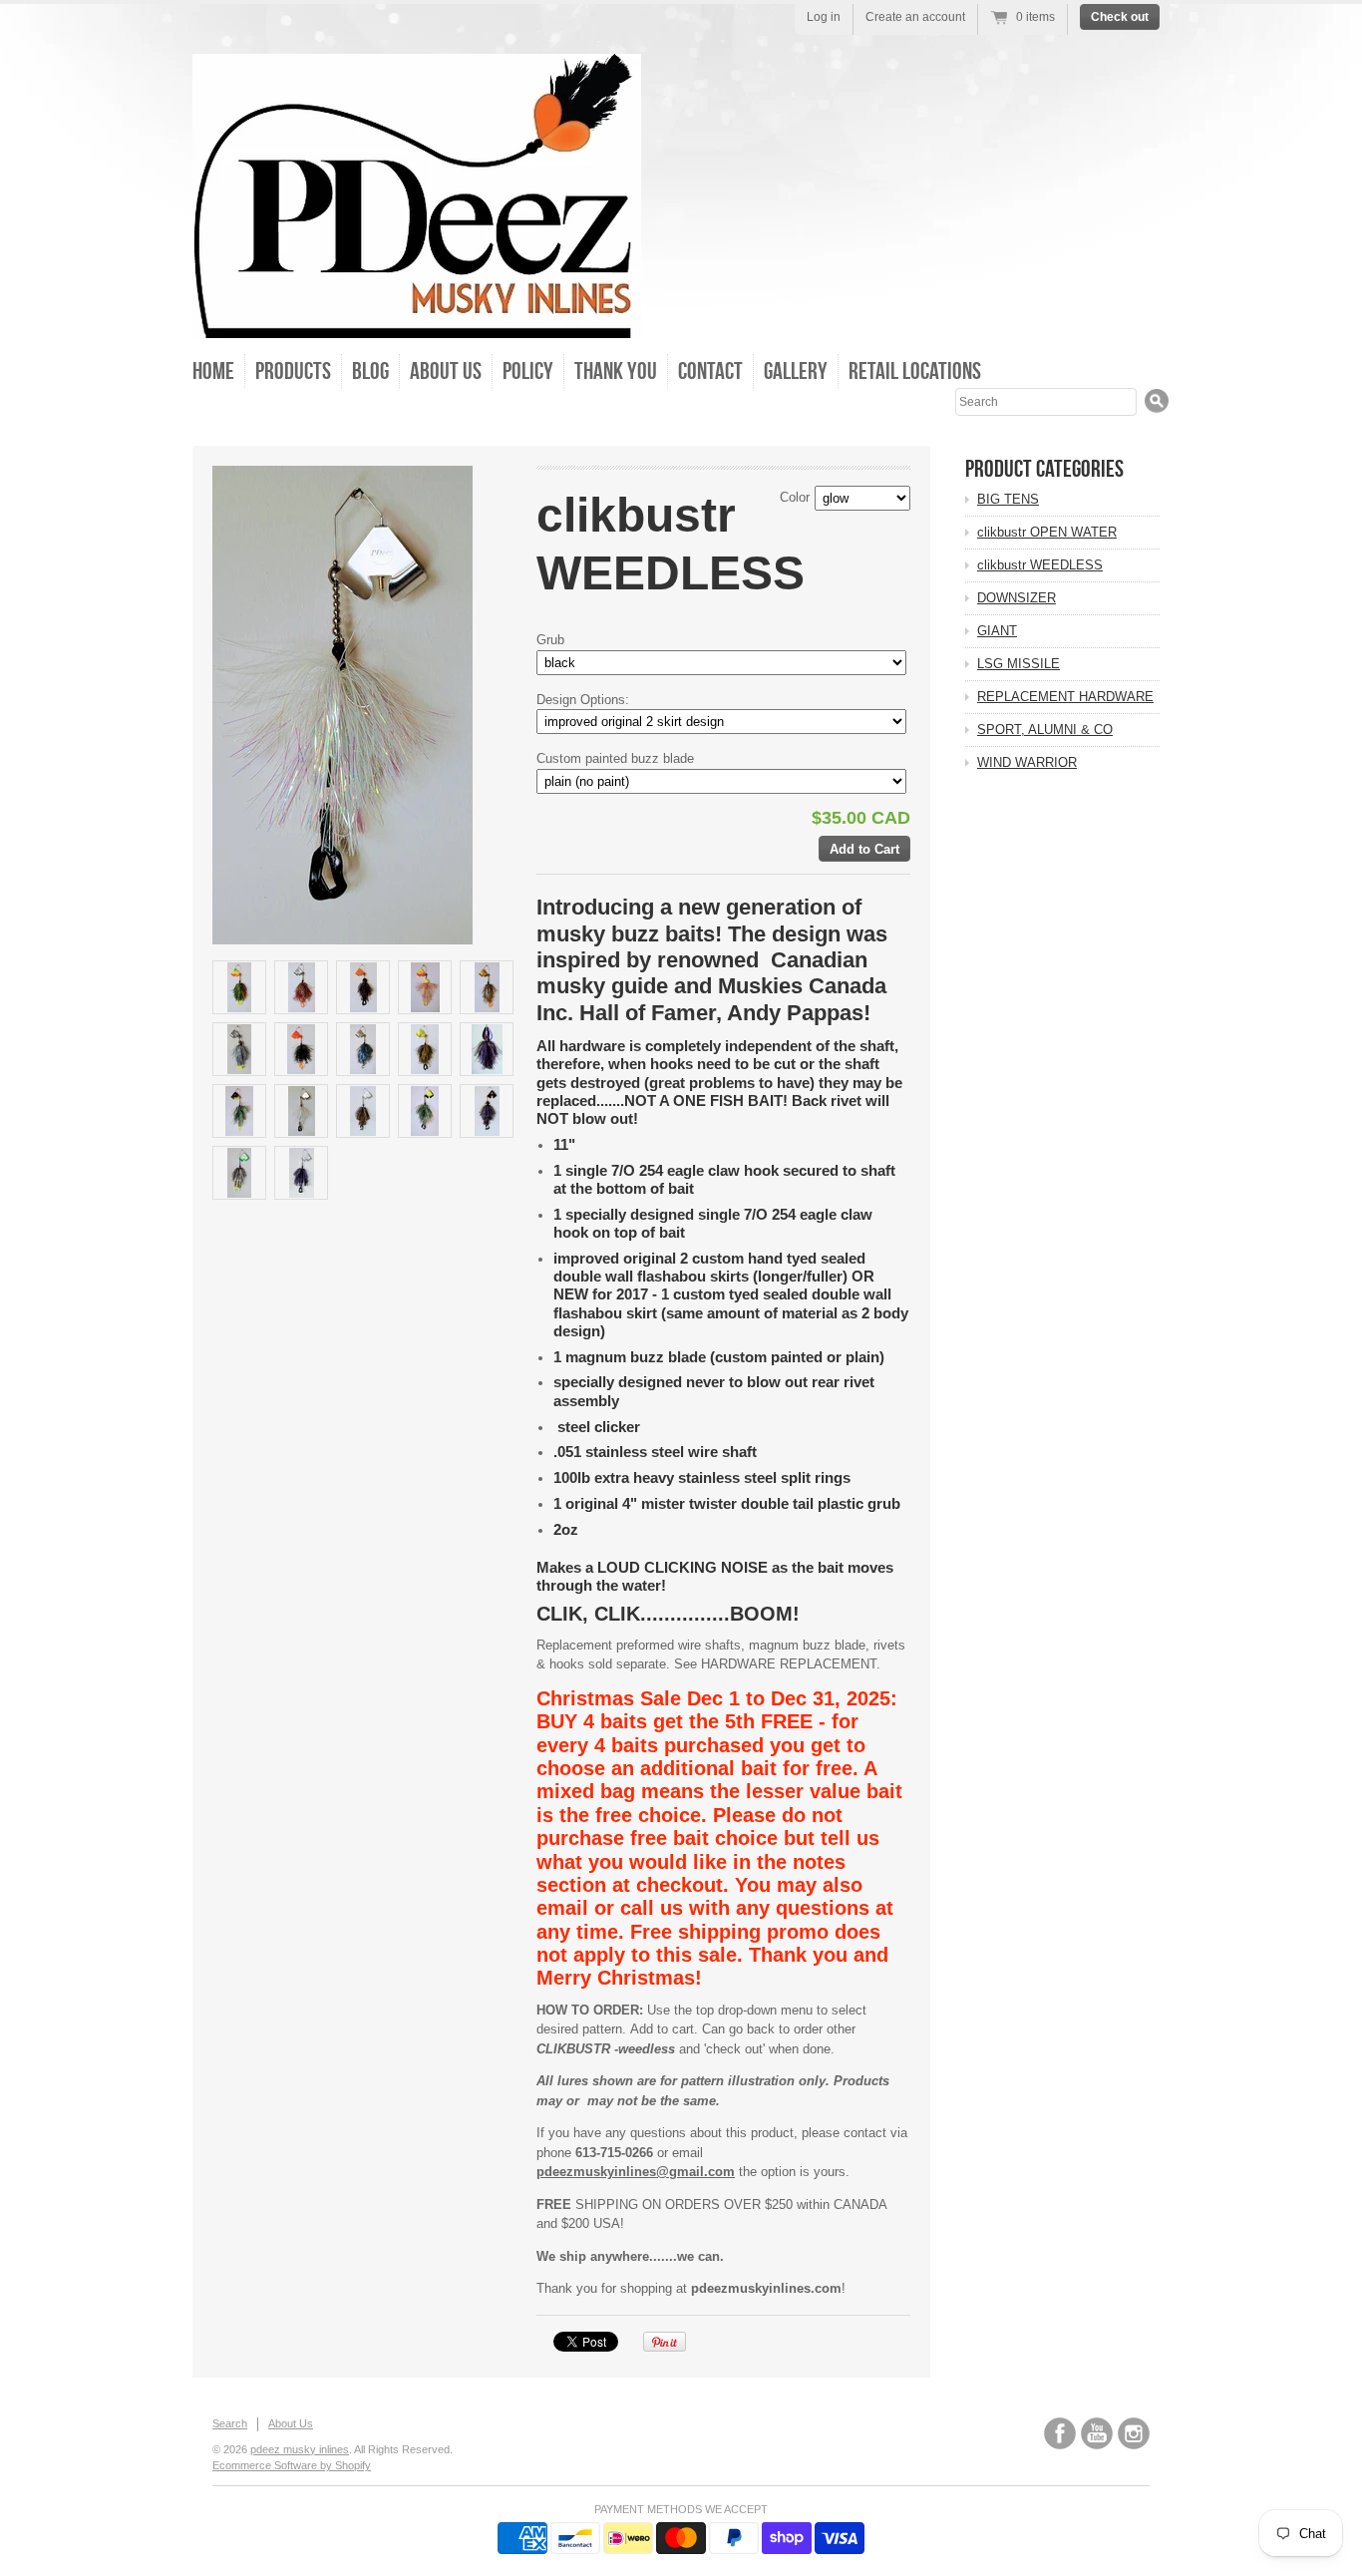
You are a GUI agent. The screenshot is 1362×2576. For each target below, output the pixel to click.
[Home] (417, 322)
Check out (1120, 17)
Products (293, 371)
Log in (824, 17)
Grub (550, 640)
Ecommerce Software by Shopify (292, 2465)
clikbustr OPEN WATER (1047, 532)
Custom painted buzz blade (615, 758)
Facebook (1060, 2433)
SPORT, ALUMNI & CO (1045, 730)
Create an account (915, 17)
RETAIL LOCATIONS (915, 371)
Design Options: (583, 700)
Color (795, 497)
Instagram (1134, 2433)
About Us (446, 371)
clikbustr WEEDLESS (1040, 565)
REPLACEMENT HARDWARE (1065, 697)
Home (213, 371)
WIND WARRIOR (1027, 762)
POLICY (528, 371)
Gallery (796, 371)
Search (230, 2423)
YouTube (1097, 2433)
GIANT (997, 631)
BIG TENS (1008, 499)
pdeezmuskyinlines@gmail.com (636, 2172)
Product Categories (1044, 469)
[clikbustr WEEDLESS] (239, 987)
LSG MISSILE (1019, 664)
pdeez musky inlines (300, 2449)
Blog (370, 371)
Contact (710, 371)
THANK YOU (616, 371)
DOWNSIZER (1017, 598)
